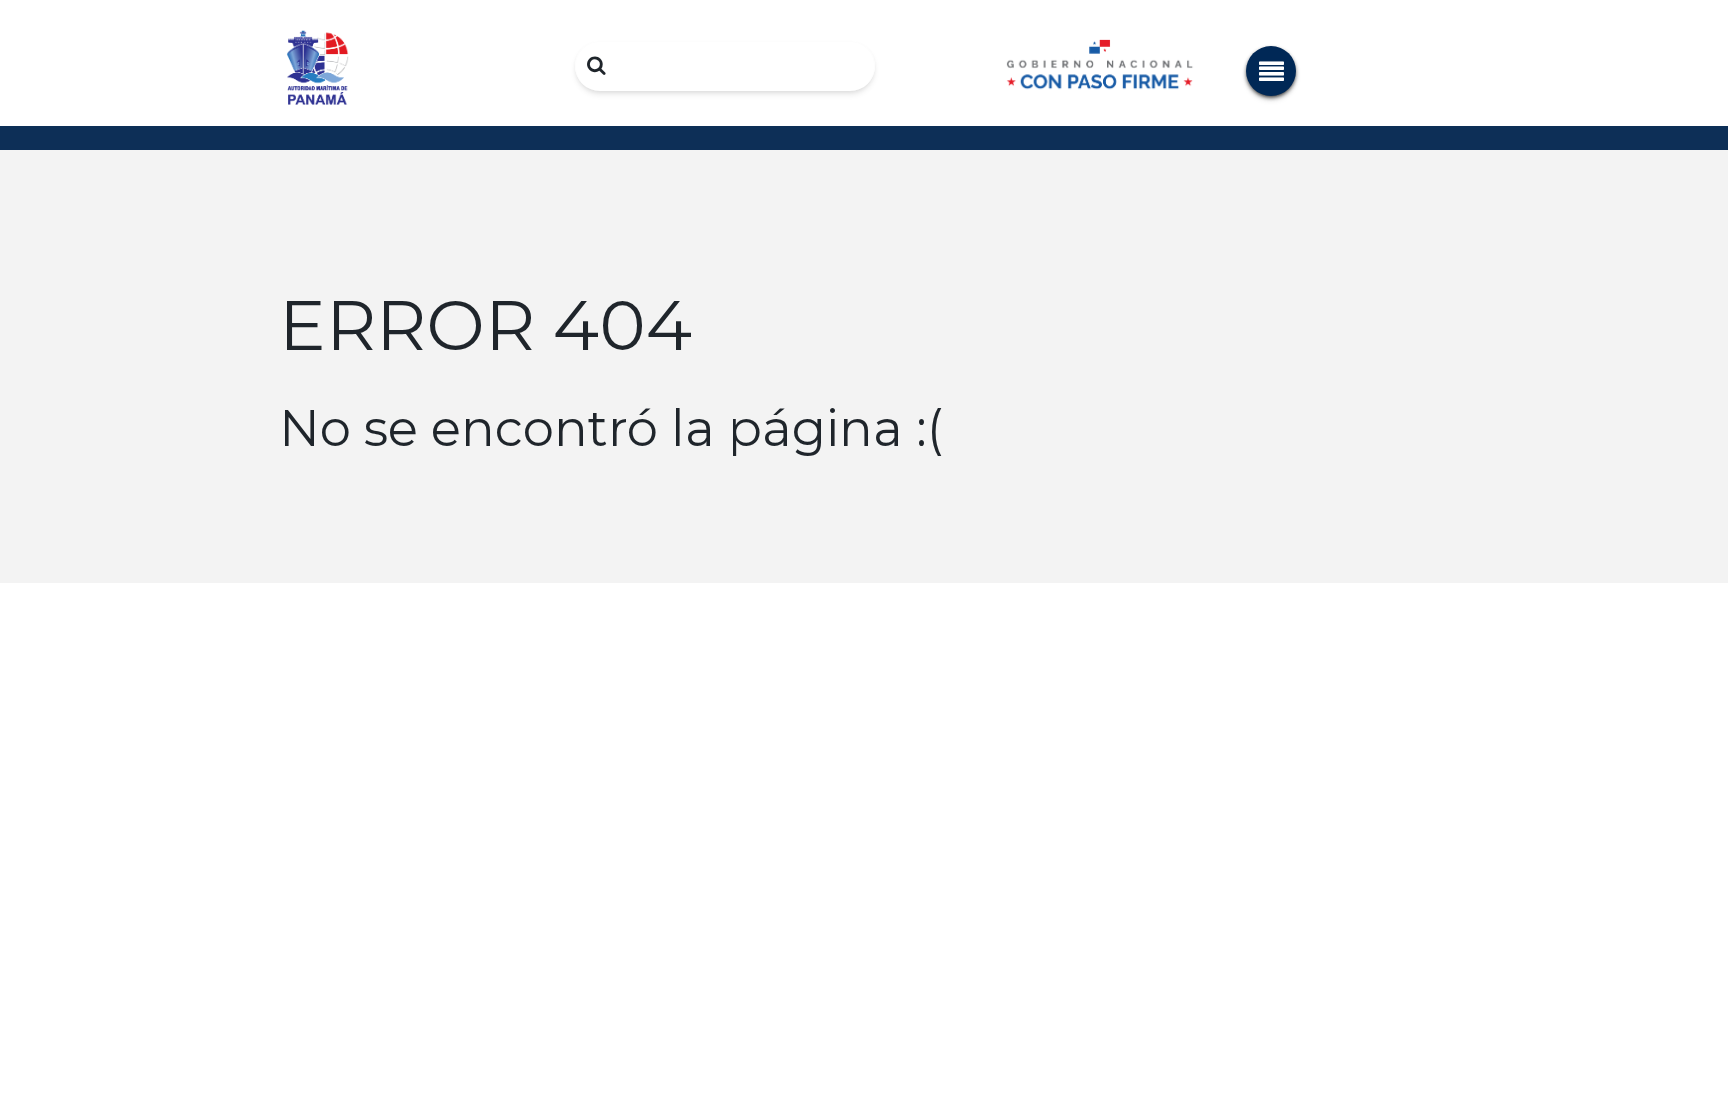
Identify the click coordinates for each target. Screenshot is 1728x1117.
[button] (1271, 71)
